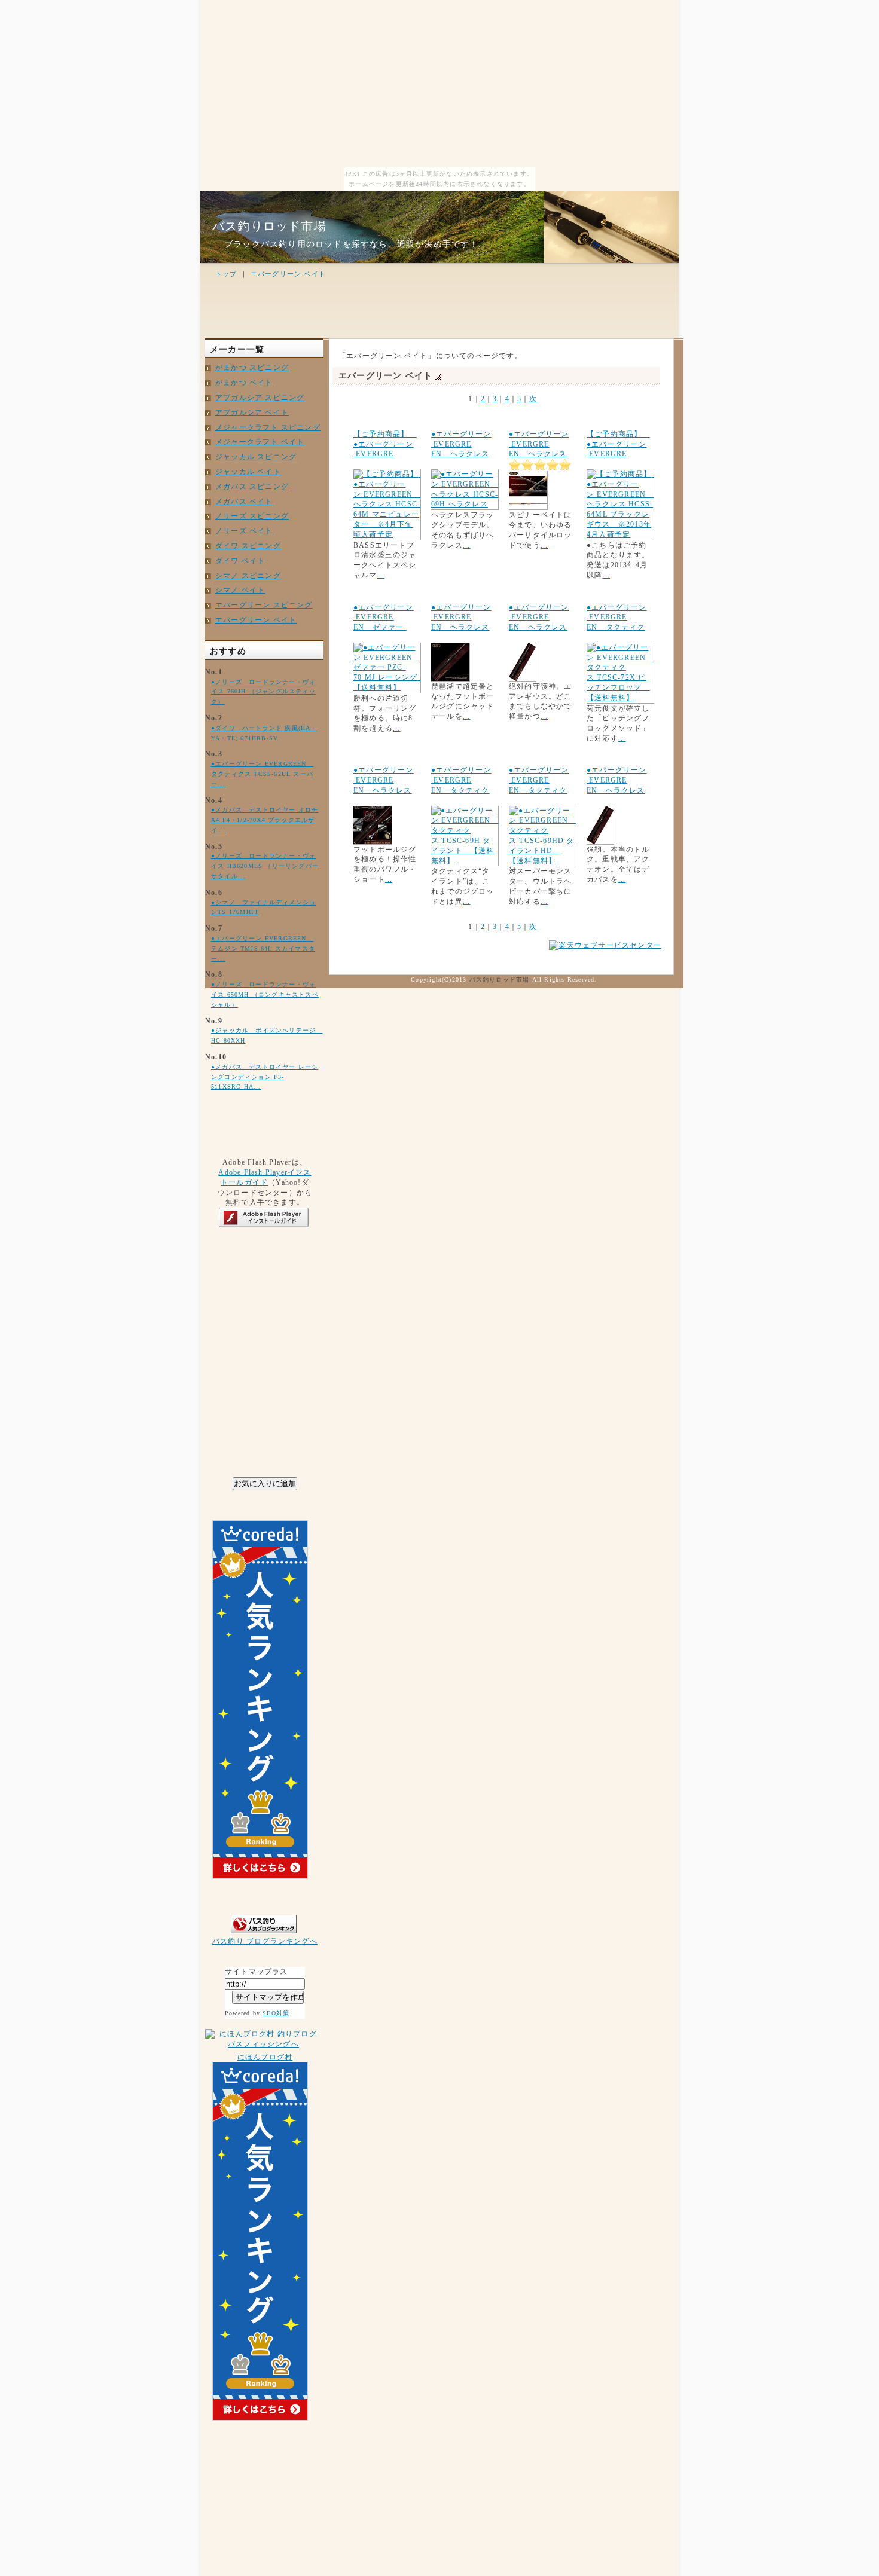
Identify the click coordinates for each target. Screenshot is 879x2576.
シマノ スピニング (248, 576)
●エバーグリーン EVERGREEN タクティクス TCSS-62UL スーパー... (262, 774)
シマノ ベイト (240, 590)
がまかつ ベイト (244, 383)
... (381, 575)
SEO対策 (276, 2013)
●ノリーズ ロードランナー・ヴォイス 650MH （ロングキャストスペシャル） (265, 994)
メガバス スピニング (252, 487)
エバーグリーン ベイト (288, 274)
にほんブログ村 (265, 2057)
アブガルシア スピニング (260, 398)
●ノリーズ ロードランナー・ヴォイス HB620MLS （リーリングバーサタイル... (265, 866)
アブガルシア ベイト (252, 412)
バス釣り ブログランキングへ (265, 1941)
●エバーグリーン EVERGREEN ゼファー (384, 618)
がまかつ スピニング (252, 368)
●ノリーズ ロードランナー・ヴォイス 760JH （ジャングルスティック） (263, 692)
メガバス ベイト (244, 502)
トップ (226, 274)
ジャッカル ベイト (248, 472)
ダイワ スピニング (248, 546)
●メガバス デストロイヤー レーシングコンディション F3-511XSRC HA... (265, 1077)
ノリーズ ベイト (244, 531)
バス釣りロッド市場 (269, 226)
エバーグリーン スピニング (264, 605)
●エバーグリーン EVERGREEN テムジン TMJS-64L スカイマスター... (263, 948)
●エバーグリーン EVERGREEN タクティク (617, 618)
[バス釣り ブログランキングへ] (265, 1934)
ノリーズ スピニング (252, 516)
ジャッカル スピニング (256, 457)
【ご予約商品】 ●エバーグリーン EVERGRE (385, 444)
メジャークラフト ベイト (260, 442)
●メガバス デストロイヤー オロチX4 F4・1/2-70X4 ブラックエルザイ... (265, 820)
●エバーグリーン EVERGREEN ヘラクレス (461, 444)
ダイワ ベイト (240, 561)
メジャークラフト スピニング (268, 427)
